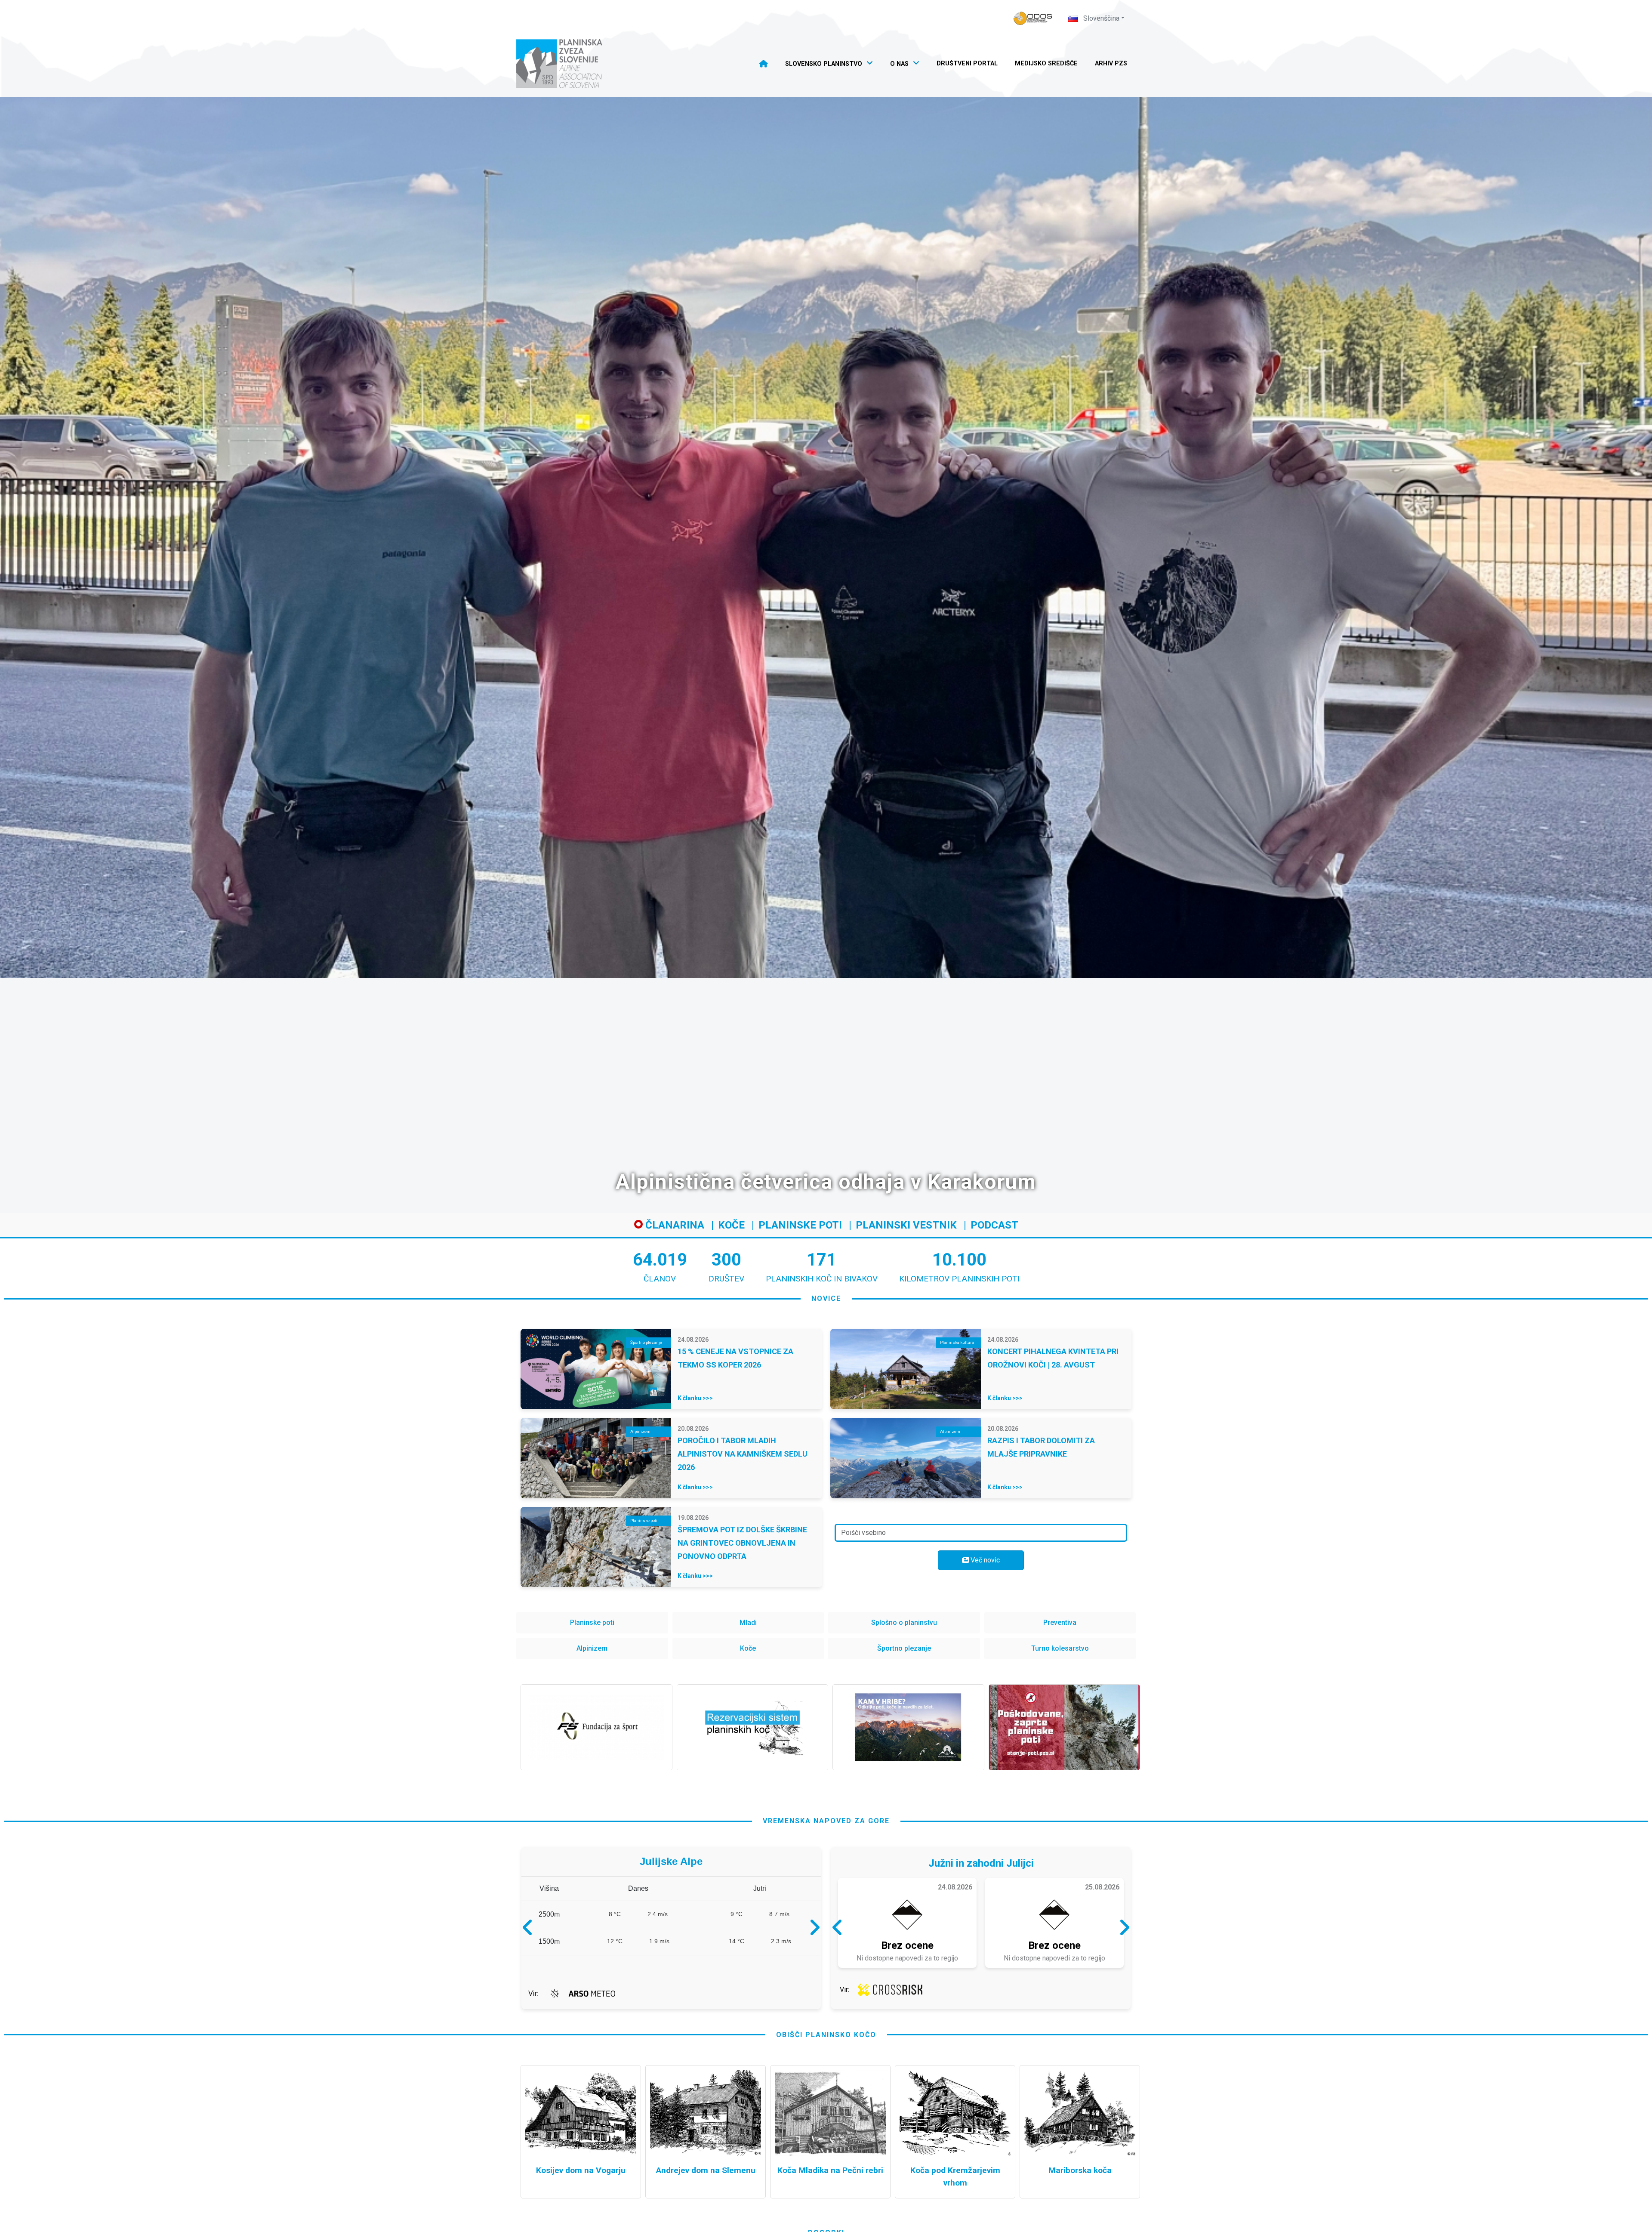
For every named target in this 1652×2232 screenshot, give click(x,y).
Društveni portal (967, 63)
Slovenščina (1100, 18)
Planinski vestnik (906, 1225)
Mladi (748, 1622)
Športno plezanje (904, 1648)
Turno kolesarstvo (1060, 1648)
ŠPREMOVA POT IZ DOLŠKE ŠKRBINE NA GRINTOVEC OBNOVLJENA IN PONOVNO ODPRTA (742, 1543)
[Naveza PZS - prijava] (1033, 18)
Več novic (984, 1560)
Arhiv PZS (1111, 63)
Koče (731, 1225)
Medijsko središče (1046, 63)
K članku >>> (695, 1398)
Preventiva (1060, 1622)
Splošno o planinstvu (904, 1622)
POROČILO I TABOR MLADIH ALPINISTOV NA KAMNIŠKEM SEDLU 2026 (743, 1454)
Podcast (994, 1225)
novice (826, 1298)
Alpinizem (592, 1648)
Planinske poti (800, 1225)
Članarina (673, 1225)
